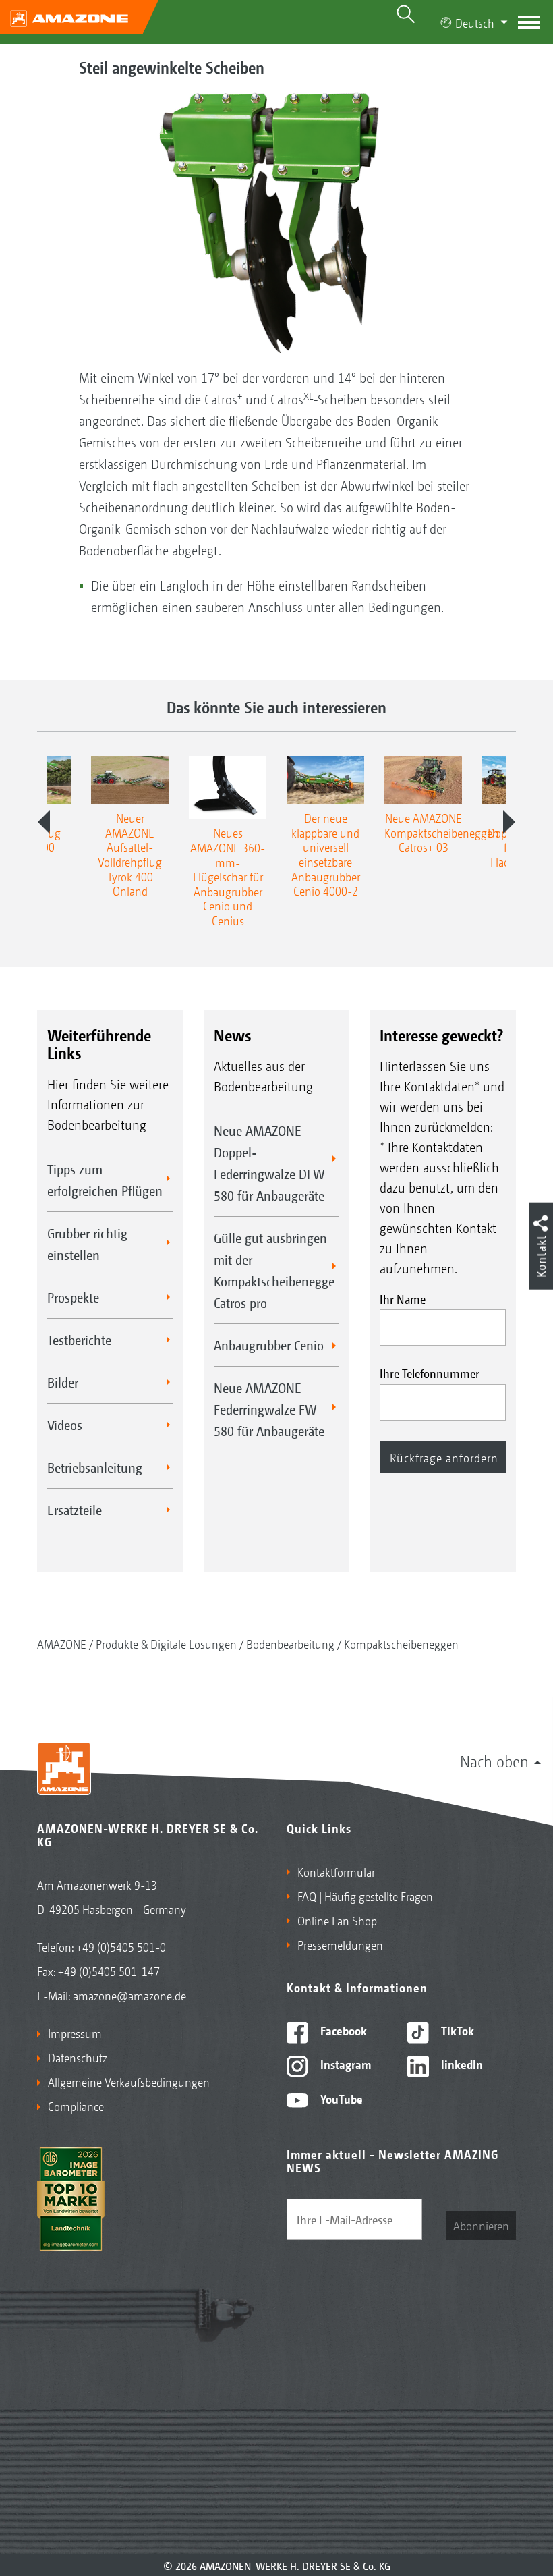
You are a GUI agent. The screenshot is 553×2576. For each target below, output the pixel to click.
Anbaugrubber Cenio (269, 1345)
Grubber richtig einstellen (87, 1244)
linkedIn (461, 2064)
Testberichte (79, 1340)
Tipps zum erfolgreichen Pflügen (105, 1180)
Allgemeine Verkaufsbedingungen (129, 2081)
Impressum (75, 2033)
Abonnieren (481, 2225)
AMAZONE (62, 1643)
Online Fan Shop (337, 1920)
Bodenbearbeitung (290, 1643)
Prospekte (73, 1297)
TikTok (456, 2030)
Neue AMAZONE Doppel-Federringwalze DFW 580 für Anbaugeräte (269, 1163)
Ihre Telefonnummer (430, 1373)
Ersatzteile (75, 1510)
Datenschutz (78, 2057)
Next (509, 822)
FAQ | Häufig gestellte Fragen (365, 1896)
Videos (65, 1425)
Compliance (76, 2106)
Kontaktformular (336, 1871)
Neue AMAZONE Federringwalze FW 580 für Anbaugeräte (269, 1409)
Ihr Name (403, 1298)
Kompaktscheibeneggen (401, 1643)
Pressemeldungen (340, 1944)
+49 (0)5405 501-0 (121, 1946)
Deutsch (475, 22)
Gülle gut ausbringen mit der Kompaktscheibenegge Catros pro (274, 1270)
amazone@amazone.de (129, 1995)
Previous (44, 822)
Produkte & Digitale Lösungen (166, 1643)
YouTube (340, 2098)
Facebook (342, 2030)
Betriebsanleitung (95, 1467)
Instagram (344, 2064)
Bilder (63, 1382)
